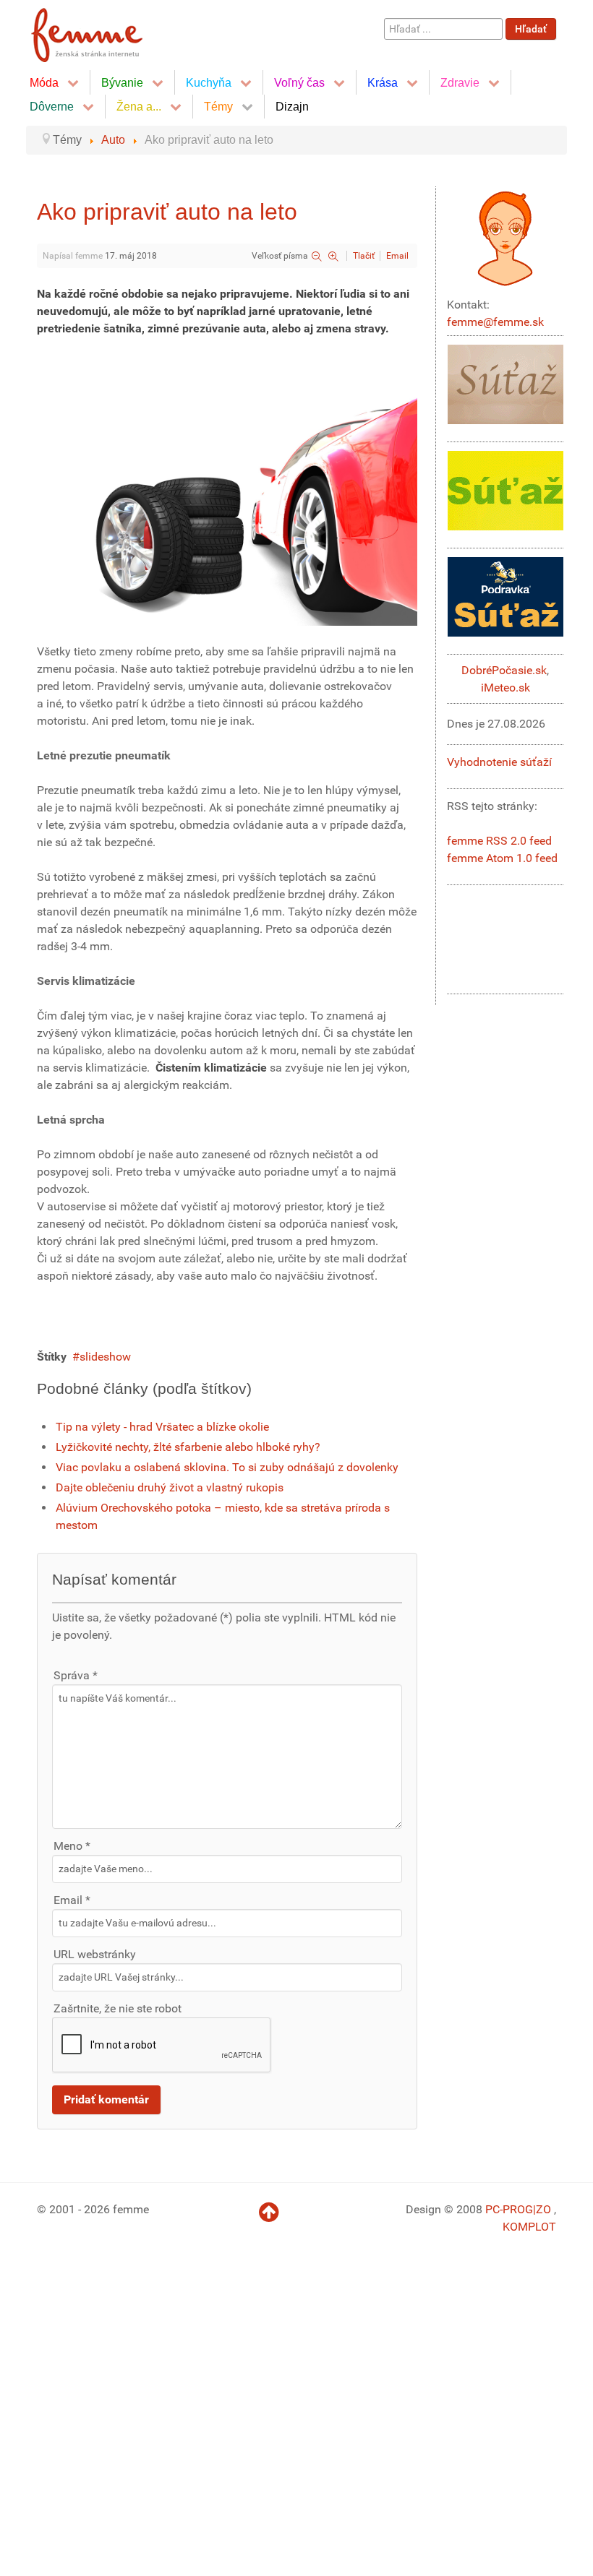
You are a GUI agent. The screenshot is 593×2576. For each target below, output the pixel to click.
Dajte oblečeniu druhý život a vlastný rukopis (170, 1487)
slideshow (105, 1357)
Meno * (72, 1846)
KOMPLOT (529, 2227)
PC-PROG (509, 2209)
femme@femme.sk (495, 322)
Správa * (76, 1675)
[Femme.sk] (103, 31)
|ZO (543, 2209)
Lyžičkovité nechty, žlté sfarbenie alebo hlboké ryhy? (188, 1447)
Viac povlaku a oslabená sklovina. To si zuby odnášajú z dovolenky (227, 1467)
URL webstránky (95, 1954)
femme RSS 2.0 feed (499, 841)
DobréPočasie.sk (504, 670)
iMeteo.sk (505, 688)
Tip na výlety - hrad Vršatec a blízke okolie (162, 1427)
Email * (72, 1900)
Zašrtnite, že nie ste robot (118, 2008)
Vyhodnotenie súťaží (499, 762)
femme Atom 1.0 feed (502, 858)
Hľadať (531, 29)
